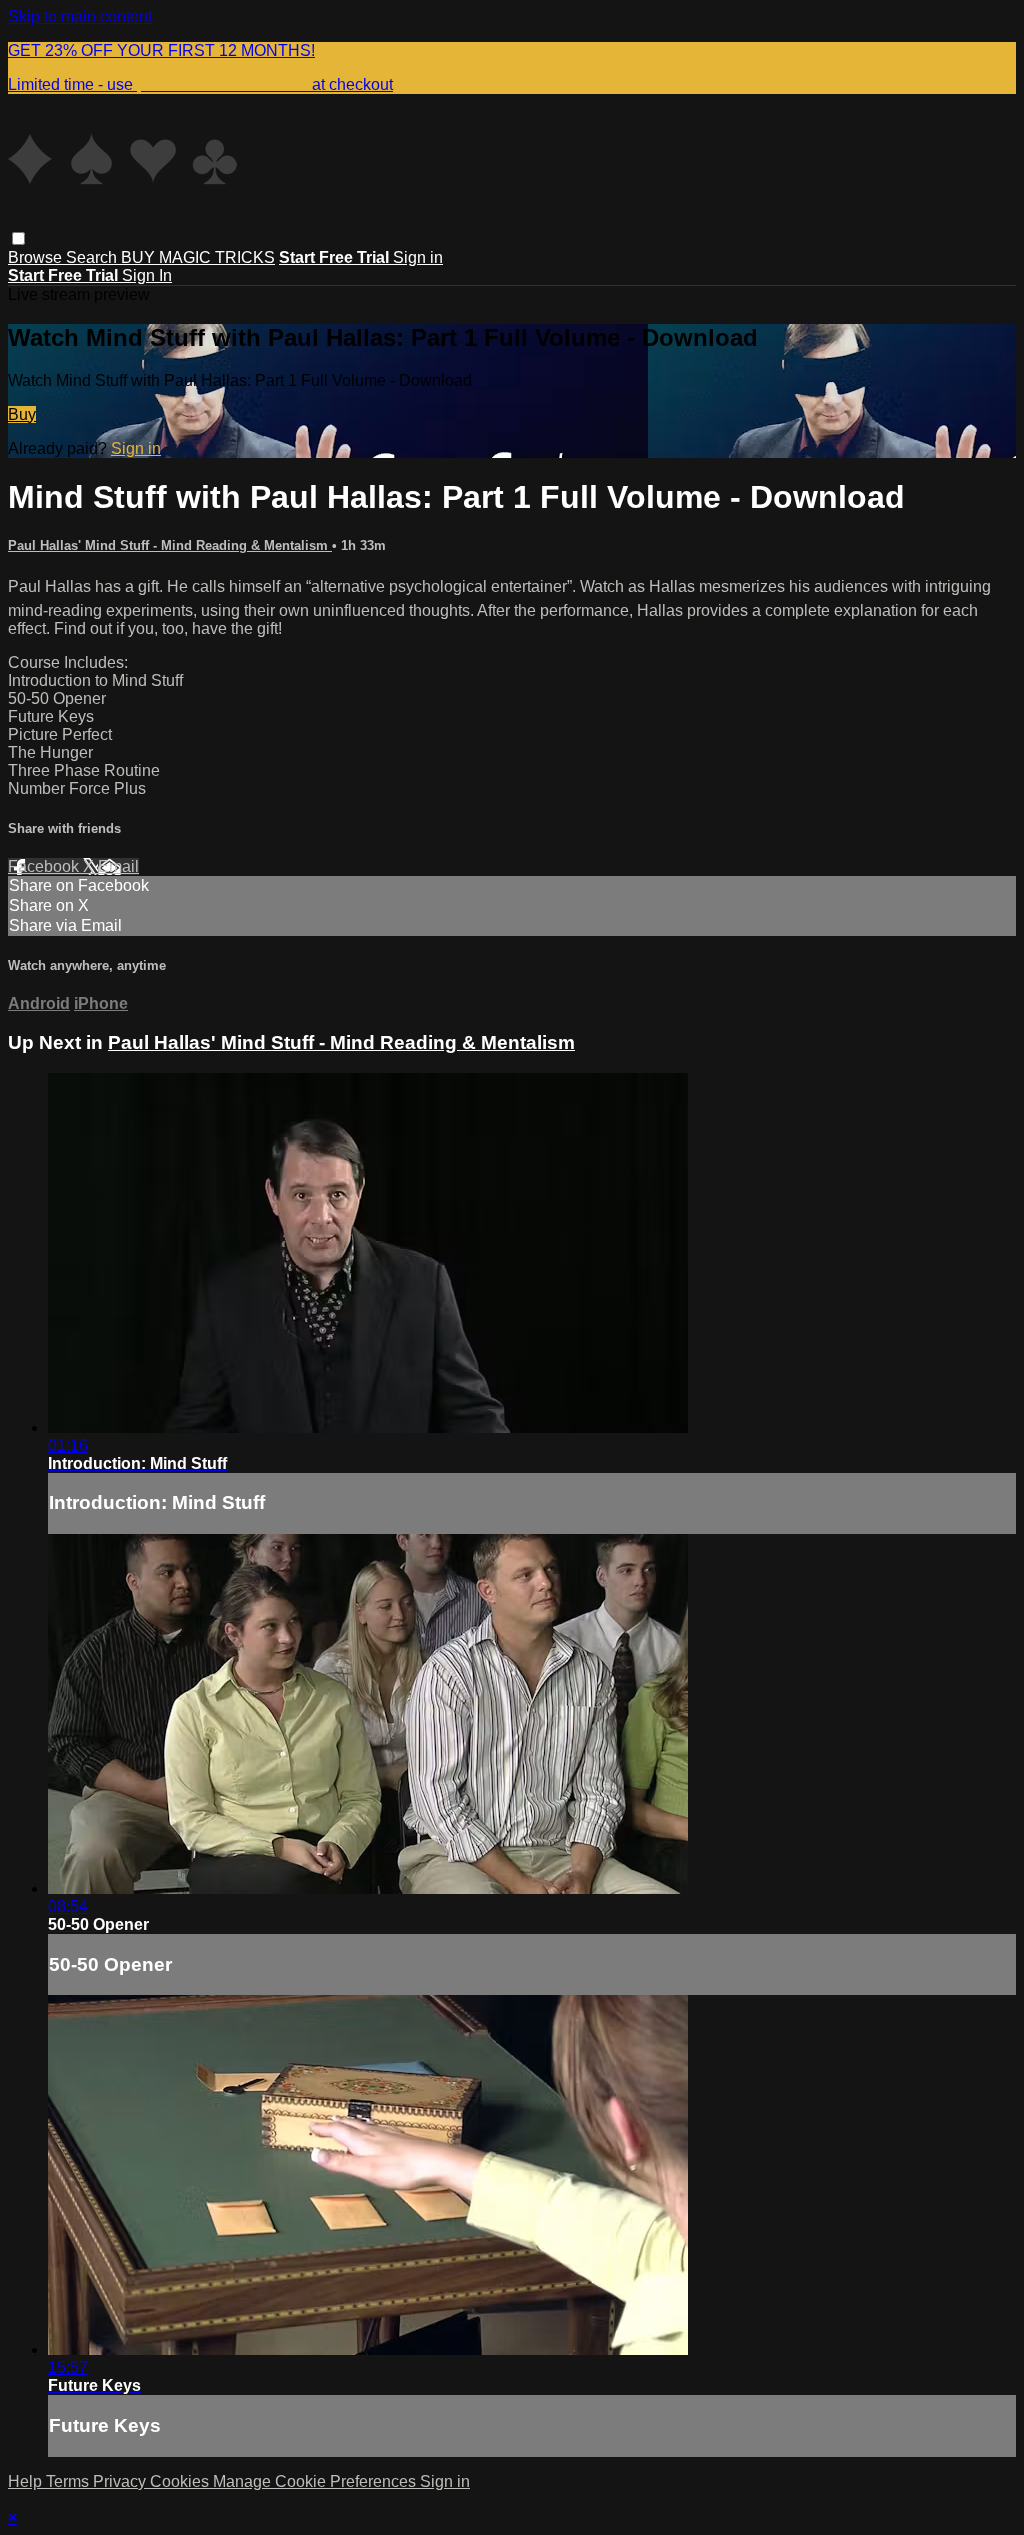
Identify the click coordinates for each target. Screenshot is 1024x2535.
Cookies (181, 2481)
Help (27, 2481)
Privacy (121, 2481)
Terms (69, 2481)
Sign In (147, 275)
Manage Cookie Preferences (316, 2481)
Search (93, 257)
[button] (18, 238)
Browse (37, 257)
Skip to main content (80, 16)
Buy (22, 414)
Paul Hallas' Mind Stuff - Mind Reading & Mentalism (170, 545)
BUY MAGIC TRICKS (198, 257)
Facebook (45, 866)
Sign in (418, 257)
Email (118, 866)
